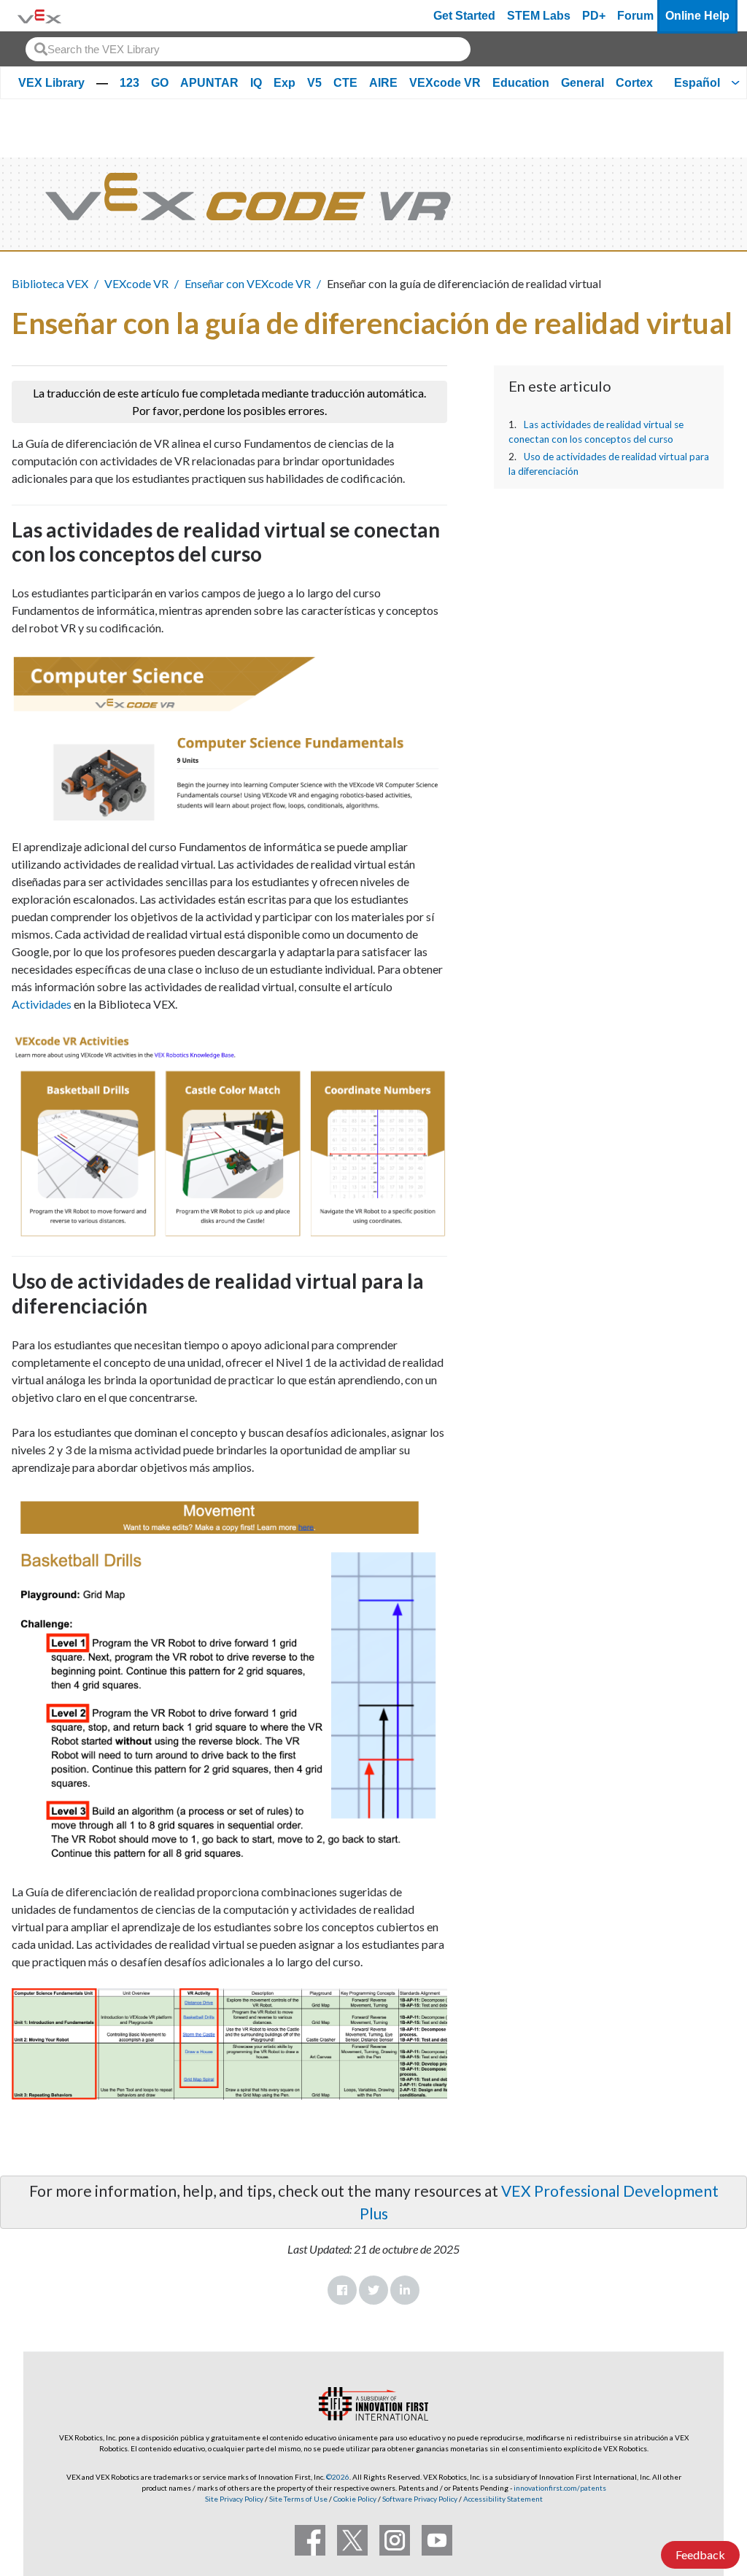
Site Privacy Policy (234, 2499)
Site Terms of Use (298, 2499)
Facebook (342, 2290)
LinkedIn (405, 2290)
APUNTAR (209, 83)
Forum (635, 16)
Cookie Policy (355, 2499)
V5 (314, 83)
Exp (285, 83)
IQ (256, 83)
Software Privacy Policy (420, 2499)
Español (697, 83)
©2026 (338, 2477)
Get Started (464, 16)
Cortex (634, 83)
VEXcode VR (445, 83)
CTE (345, 83)
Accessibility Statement (503, 2499)
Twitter (373, 2290)
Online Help (697, 16)
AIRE (383, 83)
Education (521, 83)
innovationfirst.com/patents (560, 2488)
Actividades (42, 1004)
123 (129, 83)
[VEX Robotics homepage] (39, 16)
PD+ (594, 16)
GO (160, 83)
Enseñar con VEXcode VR (248, 283)
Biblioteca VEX (50, 283)
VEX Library (51, 83)
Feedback (700, 2554)
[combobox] (248, 49)
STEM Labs (539, 16)
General (582, 83)
